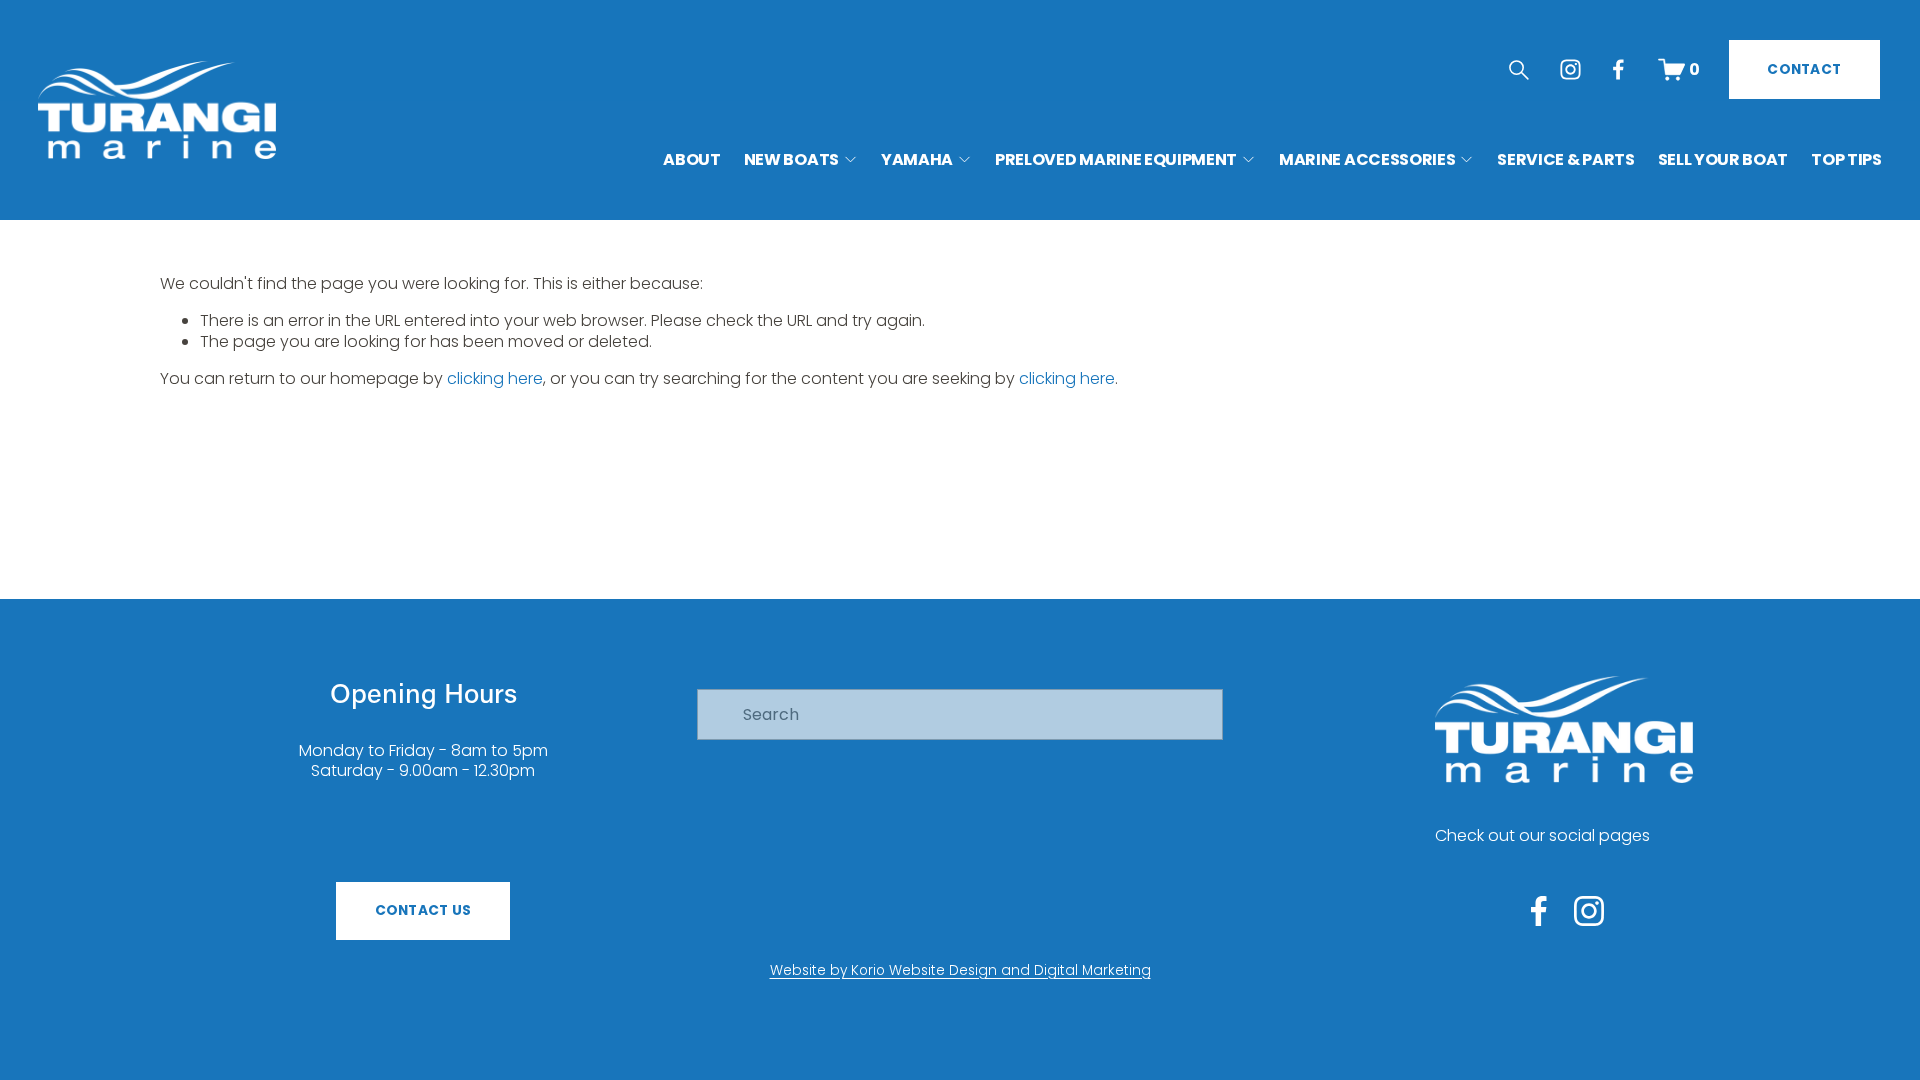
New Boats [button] (791, 159)
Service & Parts (1565, 159)
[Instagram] (1570, 69)
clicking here (495, 378)
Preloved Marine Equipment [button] (1116, 159)
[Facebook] (1618, 69)
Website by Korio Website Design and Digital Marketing (960, 971)
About (691, 159)
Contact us (423, 910)
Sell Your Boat (1723, 159)
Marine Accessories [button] (1367, 159)
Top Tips (1846, 159)
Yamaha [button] (917, 159)
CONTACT (1804, 69)
